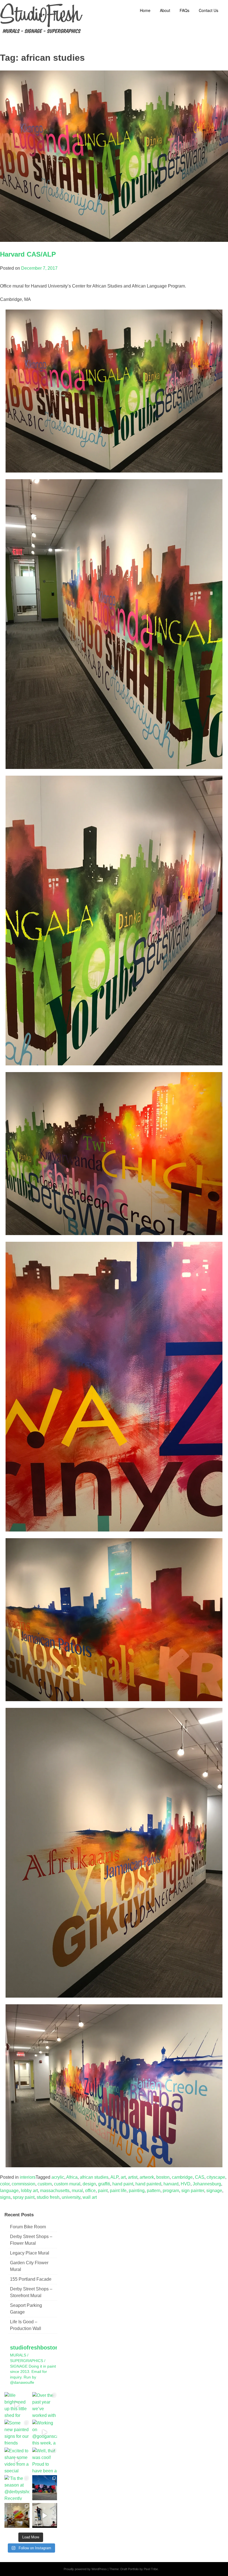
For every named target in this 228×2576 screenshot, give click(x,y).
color (5, 2184)
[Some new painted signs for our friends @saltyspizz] (17, 2432)
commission (23, 2184)
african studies (94, 2177)
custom (45, 2184)
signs (5, 2197)
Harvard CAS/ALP (28, 254)
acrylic (58, 2177)
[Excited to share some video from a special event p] (17, 2460)
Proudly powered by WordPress (85, 2569)
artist (133, 2177)
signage (214, 2191)
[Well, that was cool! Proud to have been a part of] (45, 2460)
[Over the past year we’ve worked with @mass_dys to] (45, 2405)
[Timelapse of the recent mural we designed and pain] (45, 2516)
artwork (147, 2177)
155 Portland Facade (31, 2279)
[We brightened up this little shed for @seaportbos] (17, 2405)
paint (103, 2191)
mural (77, 2191)
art (123, 2177)
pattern (154, 2191)
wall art (90, 2197)
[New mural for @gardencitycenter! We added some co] (45, 2488)
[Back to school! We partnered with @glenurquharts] (17, 2516)
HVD (186, 2184)
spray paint (24, 2197)
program (171, 2191)
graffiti (104, 2184)
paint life (118, 2191)
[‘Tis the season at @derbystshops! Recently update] (17, 2488)
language (9, 2191)
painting (137, 2191)
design (89, 2184)
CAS (200, 2177)
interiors (28, 2177)
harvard (171, 2184)
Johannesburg (207, 2184)
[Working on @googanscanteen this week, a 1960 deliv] (45, 2432)
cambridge (182, 2177)
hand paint (123, 2184)
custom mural (67, 2184)
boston (163, 2177)
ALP (114, 2177)
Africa (72, 2177)
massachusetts (55, 2191)
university (71, 2197)
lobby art (29, 2191)
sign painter (193, 2191)
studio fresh (48, 2197)
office (90, 2191)
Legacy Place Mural (30, 2253)
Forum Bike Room (28, 2227)
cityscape (216, 2177)
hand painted (148, 2184)
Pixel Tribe (151, 2569)
